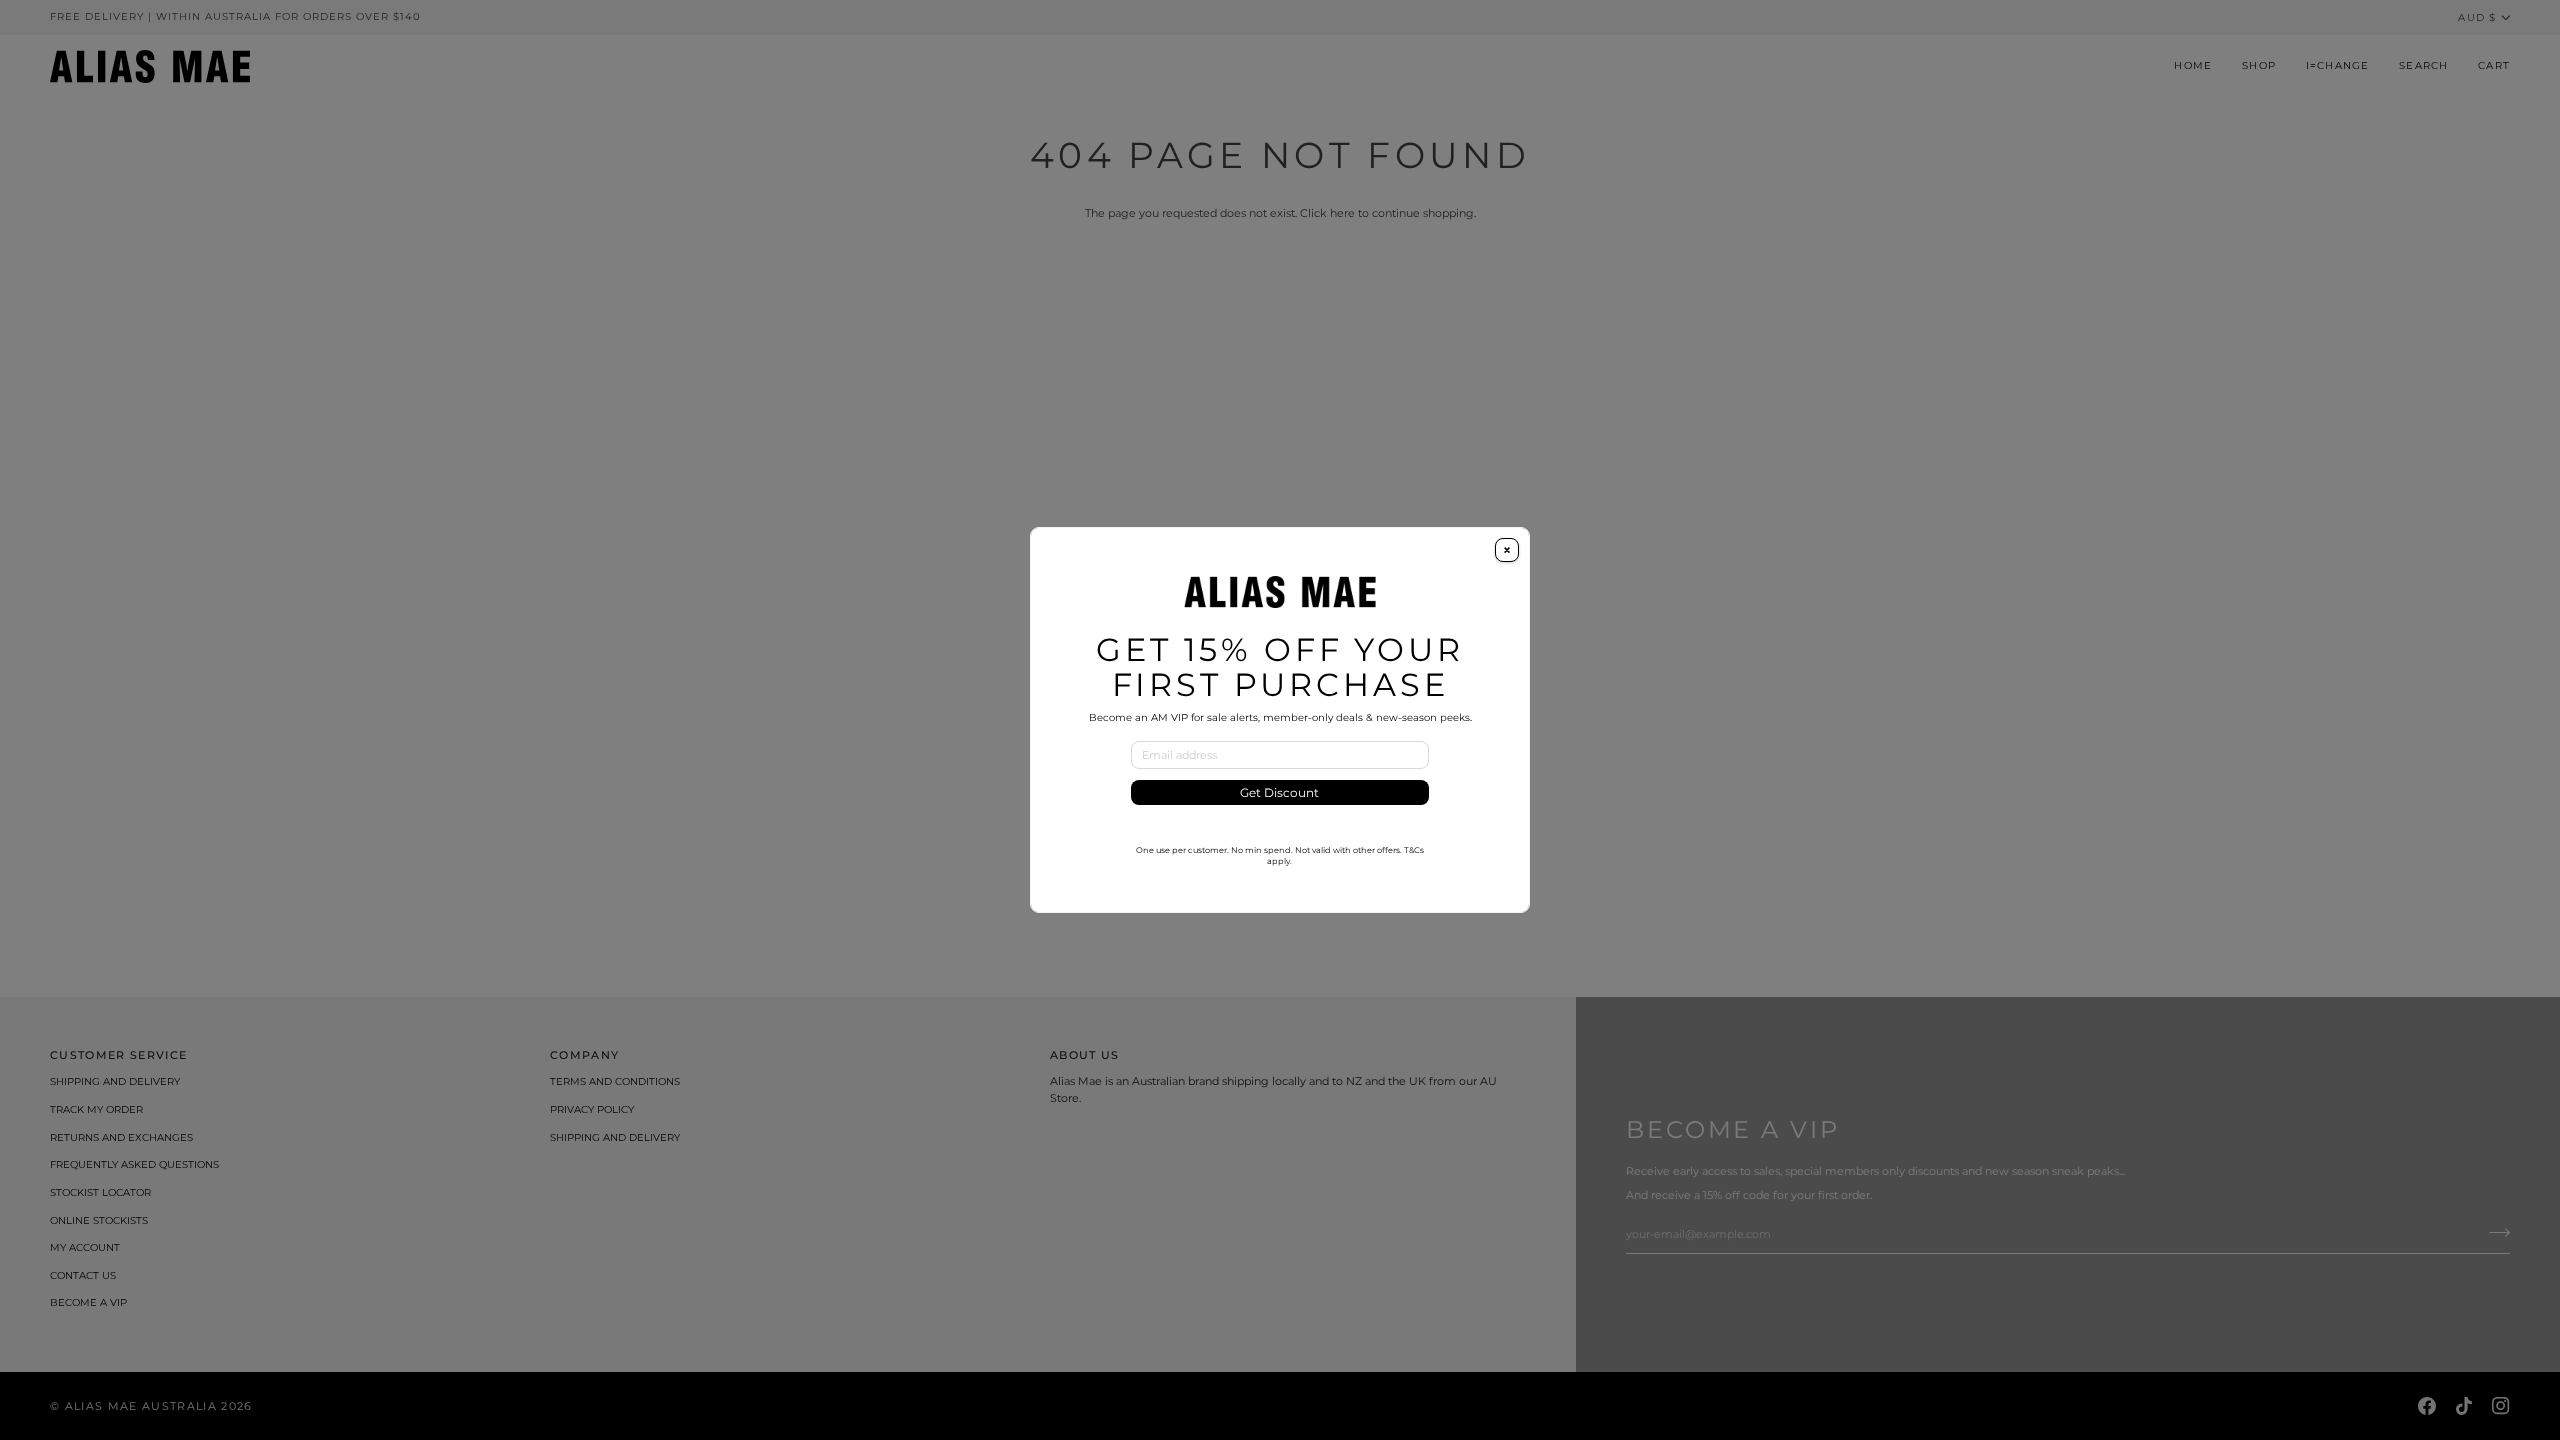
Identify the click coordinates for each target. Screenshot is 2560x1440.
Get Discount (1279, 792)
